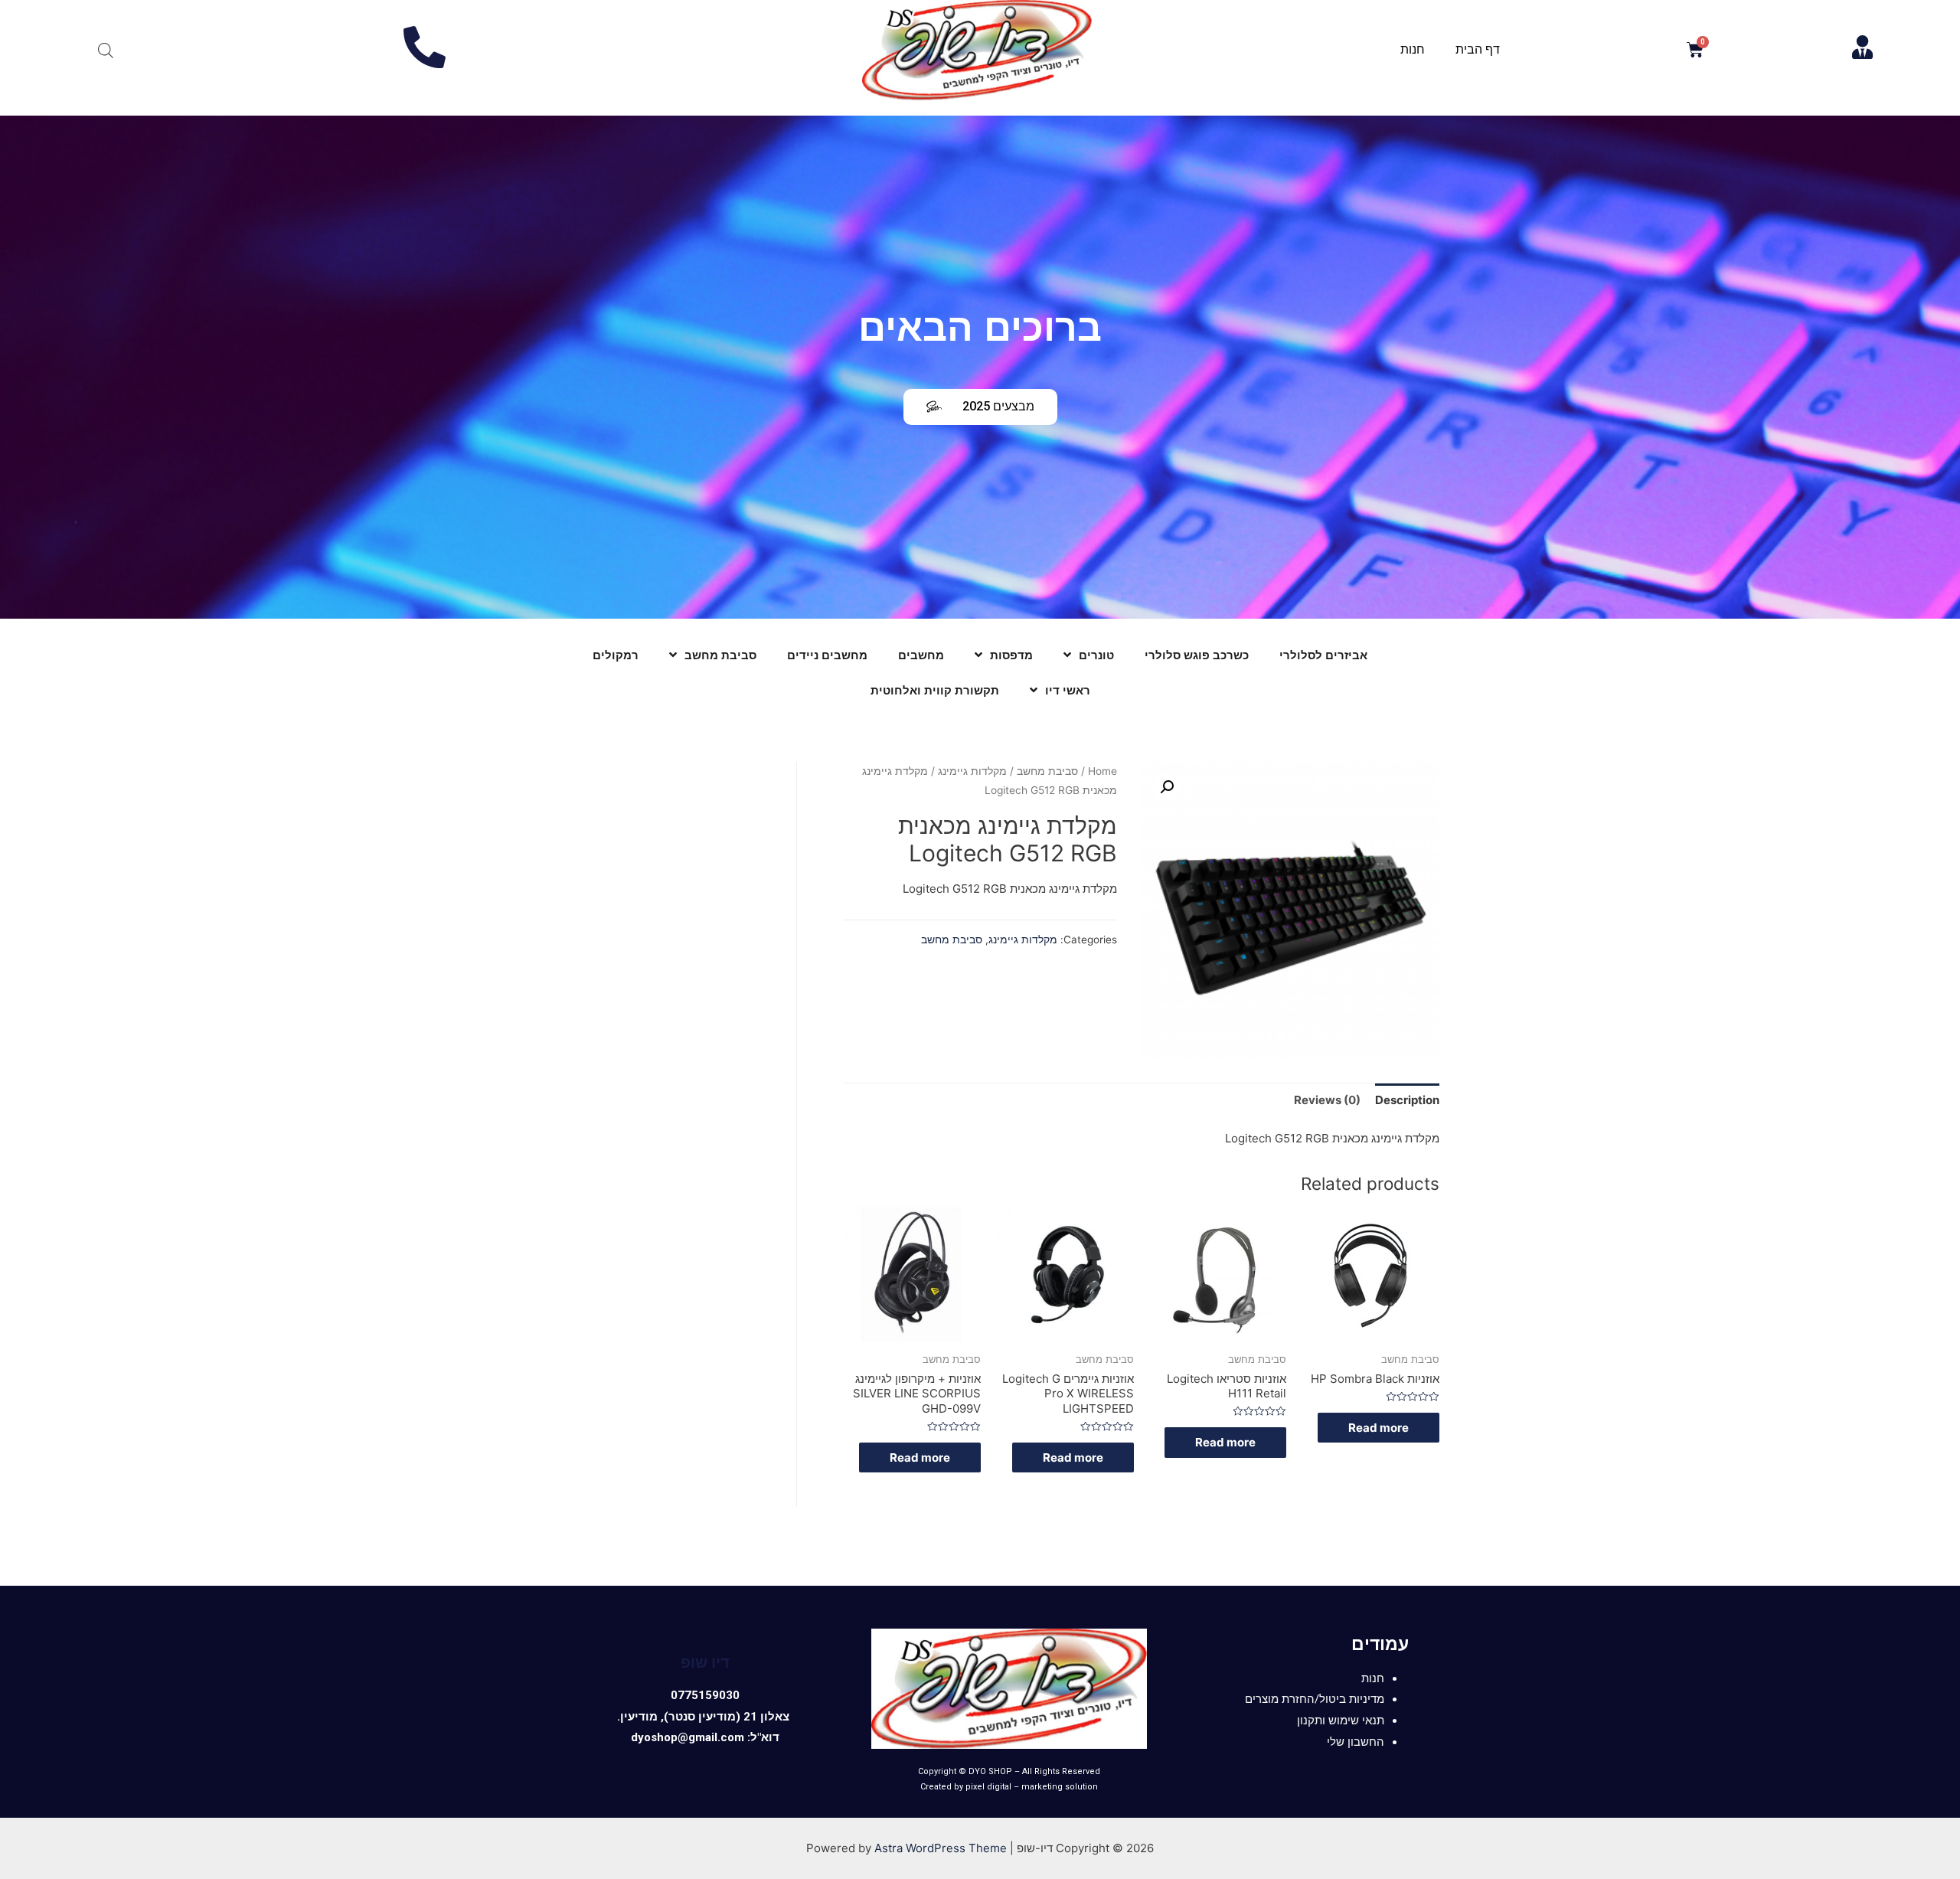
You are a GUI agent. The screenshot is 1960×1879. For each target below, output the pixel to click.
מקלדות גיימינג (972, 771)
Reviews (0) (1327, 1100)
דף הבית (1478, 49)
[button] (980, 407)
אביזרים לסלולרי (1323, 655)
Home (1102, 771)
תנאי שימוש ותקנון (1341, 1721)
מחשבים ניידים (827, 655)
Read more (1379, 1428)
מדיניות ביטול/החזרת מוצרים (1315, 1699)
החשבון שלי (1356, 1742)
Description (1407, 1100)
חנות (1413, 49)
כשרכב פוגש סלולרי (1197, 655)
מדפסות (1011, 655)
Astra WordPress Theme (941, 1848)
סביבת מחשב (720, 655)
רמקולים (616, 655)
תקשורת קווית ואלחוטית (935, 691)
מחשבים (921, 655)
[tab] (1407, 1100)
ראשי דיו (1068, 691)
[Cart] (1695, 50)
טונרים (1096, 655)
